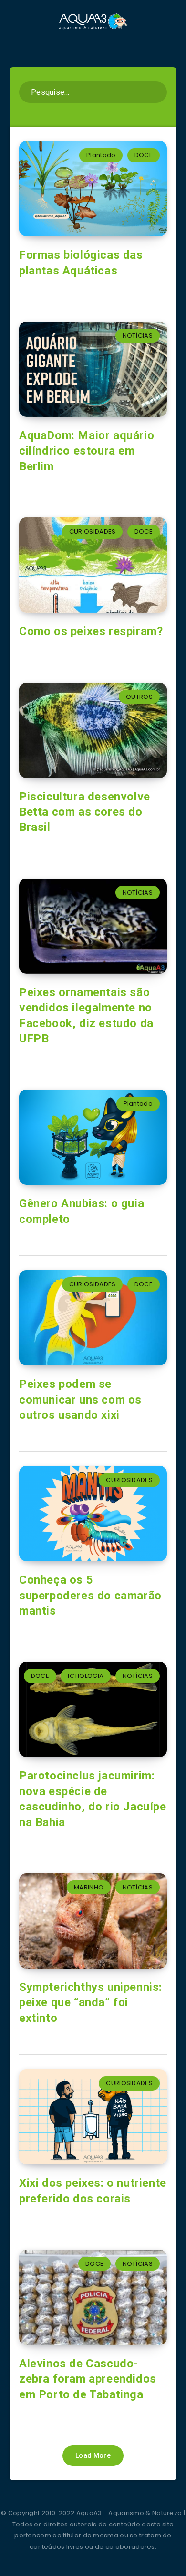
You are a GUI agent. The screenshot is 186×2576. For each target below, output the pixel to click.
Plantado (101, 155)
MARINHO (89, 1887)
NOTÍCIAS (138, 336)
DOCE (144, 155)
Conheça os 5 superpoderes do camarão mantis (90, 1595)
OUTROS (139, 697)
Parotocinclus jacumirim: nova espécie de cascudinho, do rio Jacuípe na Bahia (93, 1799)
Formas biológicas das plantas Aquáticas (81, 263)
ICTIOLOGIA (86, 1676)
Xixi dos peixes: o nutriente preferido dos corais (93, 2191)
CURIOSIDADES (93, 531)
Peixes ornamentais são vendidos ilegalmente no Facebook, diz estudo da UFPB (86, 1015)
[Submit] (156, 91)
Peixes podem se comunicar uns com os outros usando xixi (80, 1399)
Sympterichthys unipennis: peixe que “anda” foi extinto (91, 2003)
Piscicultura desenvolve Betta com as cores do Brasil (85, 812)
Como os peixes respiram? (91, 631)
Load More (93, 2455)
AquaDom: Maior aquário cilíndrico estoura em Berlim (87, 451)
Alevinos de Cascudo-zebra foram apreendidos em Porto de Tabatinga (88, 2379)
